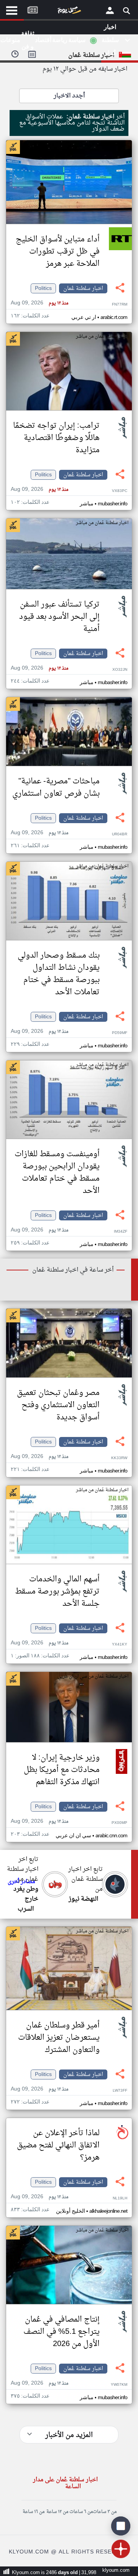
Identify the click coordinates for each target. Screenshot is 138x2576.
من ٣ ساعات (105, 2512)
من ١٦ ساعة (34, 2512)
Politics (43, 288)
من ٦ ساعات (81, 2512)
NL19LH (120, 2198)
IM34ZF (121, 1232)
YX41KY (120, 1645)
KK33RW (119, 1458)
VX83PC (120, 491)
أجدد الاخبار (69, 96)
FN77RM (120, 305)
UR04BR (120, 834)
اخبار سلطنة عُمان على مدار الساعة (65, 2483)
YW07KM (119, 2385)
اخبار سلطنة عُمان (83, 288)
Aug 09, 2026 (39, 303)
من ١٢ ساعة (57, 2512)
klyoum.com (116, 2570)
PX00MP (119, 1823)
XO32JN (120, 670)
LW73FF (120, 2091)
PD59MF (120, 1033)
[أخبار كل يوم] (69, 12)
